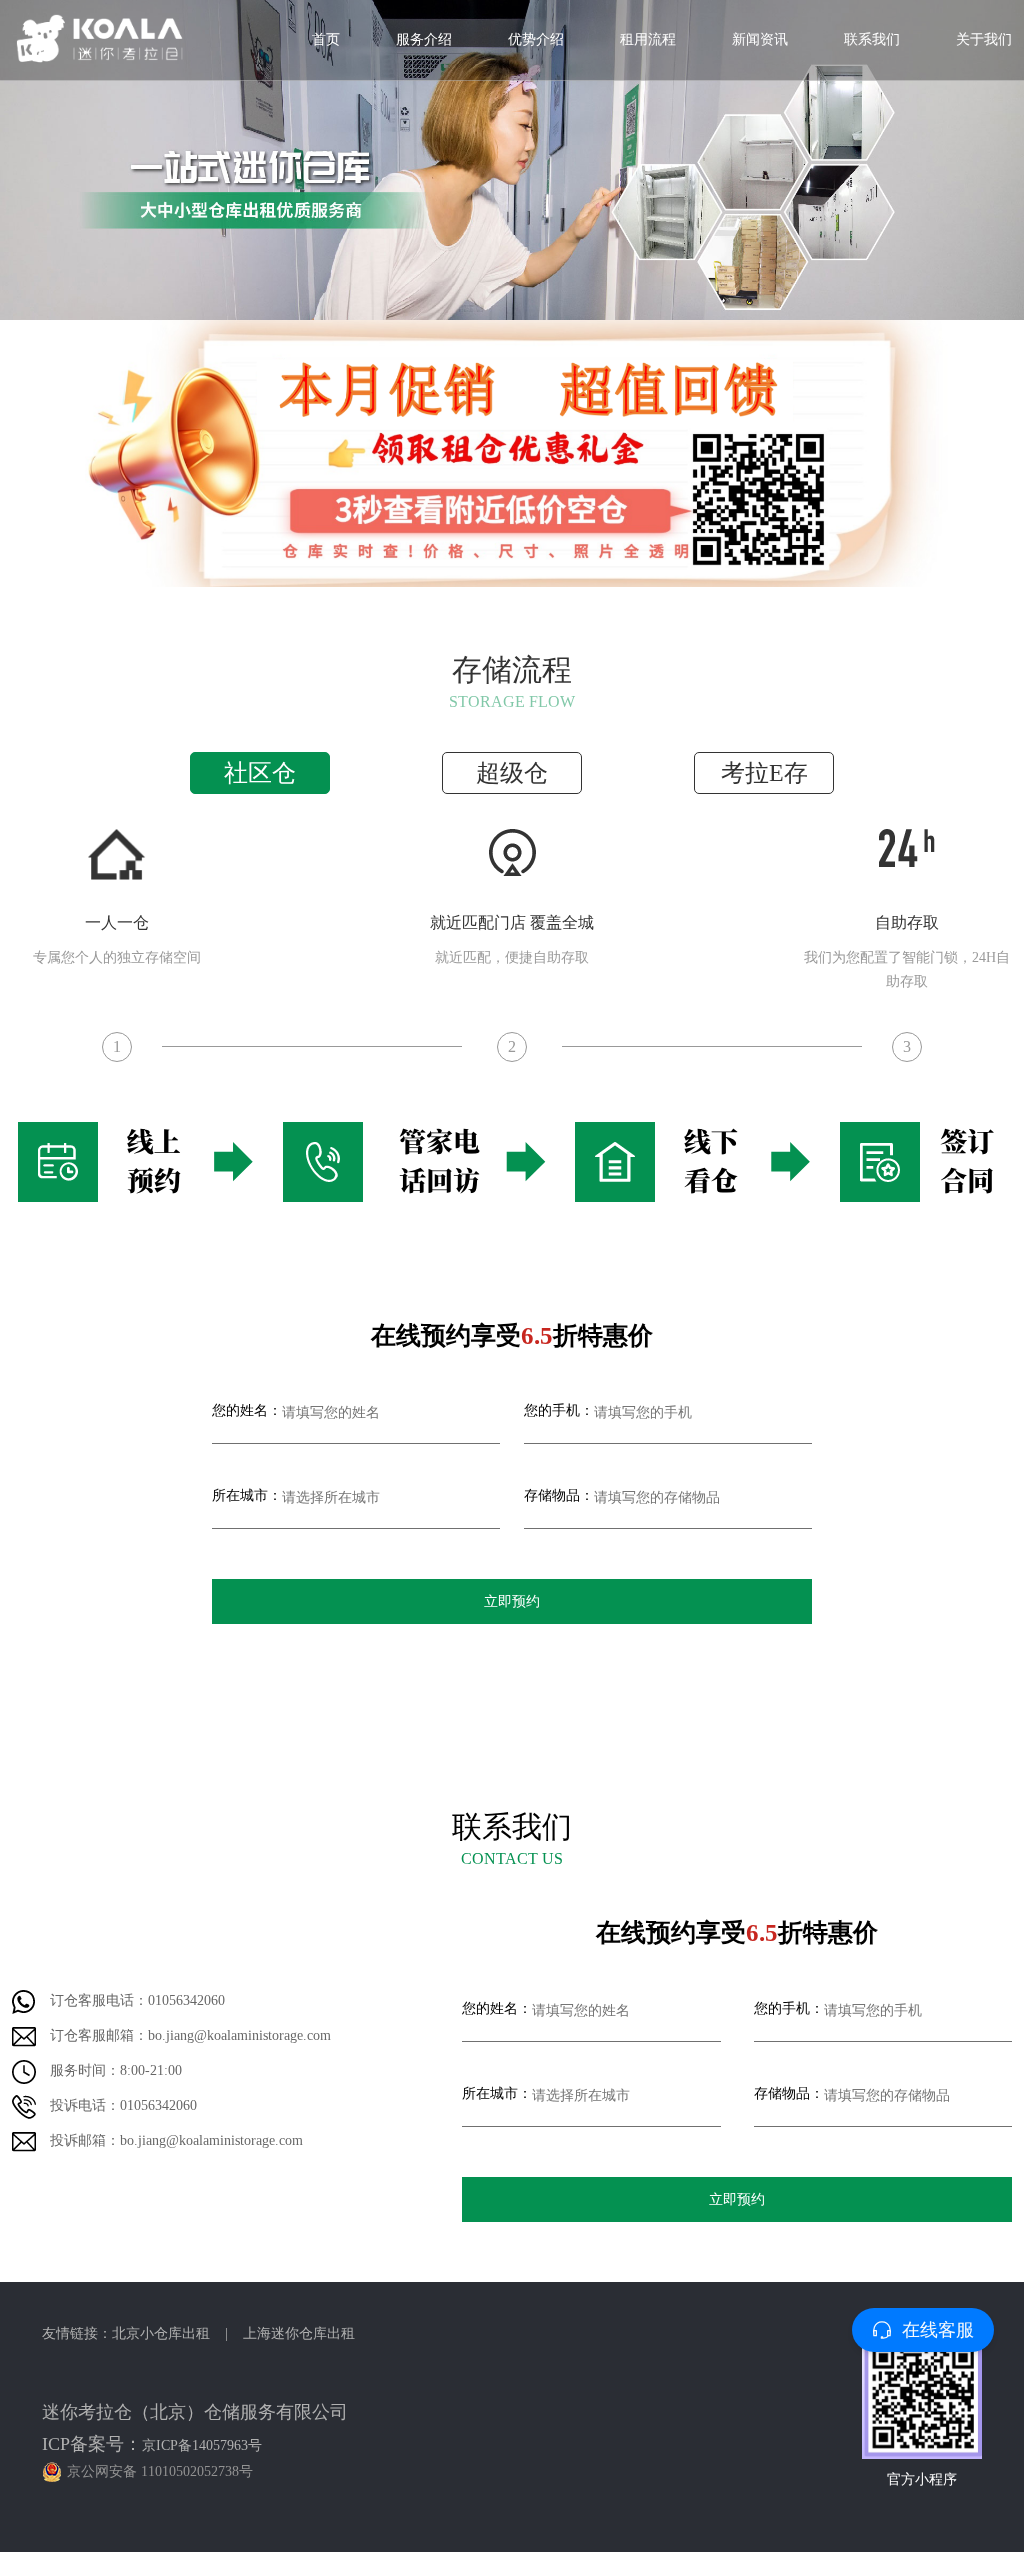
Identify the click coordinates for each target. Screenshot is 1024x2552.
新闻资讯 (760, 39)
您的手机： (559, 1410)
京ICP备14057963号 (202, 2445)
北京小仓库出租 (161, 2333)
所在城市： (247, 1495)
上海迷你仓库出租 (299, 2333)
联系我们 (872, 39)
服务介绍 (424, 39)
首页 (326, 39)
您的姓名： (247, 1410)
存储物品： (559, 1495)
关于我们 (984, 39)
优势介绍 (536, 39)
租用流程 (648, 39)
